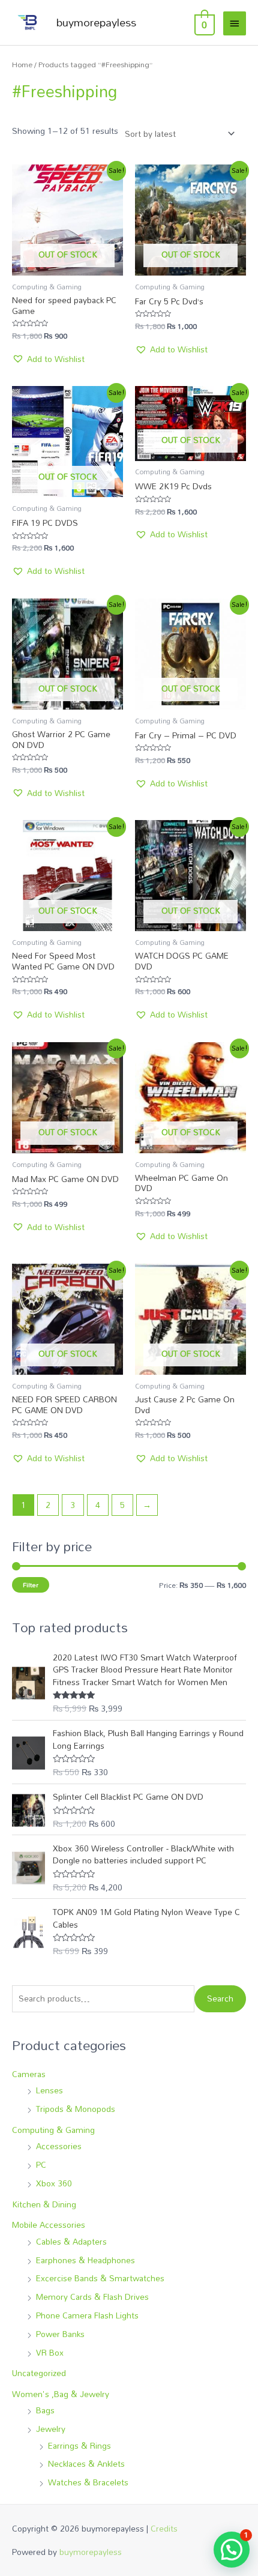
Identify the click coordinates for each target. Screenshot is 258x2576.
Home (22, 65)
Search (220, 1998)
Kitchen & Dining (44, 2204)
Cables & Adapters (71, 2241)
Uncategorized (39, 2373)
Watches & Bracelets (88, 2482)
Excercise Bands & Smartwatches (100, 2278)
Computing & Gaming (53, 2130)
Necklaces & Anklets (86, 2463)
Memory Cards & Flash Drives (92, 2297)
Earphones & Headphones (85, 2260)
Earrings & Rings (79, 2445)
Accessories (59, 2146)
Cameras (29, 2074)
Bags (45, 2410)
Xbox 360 (54, 2183)
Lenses (49, 2090)
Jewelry (51, 2429)
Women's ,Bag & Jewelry (61, 2394)
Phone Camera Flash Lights (87, 2315)
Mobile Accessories (49, 2225)
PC (41, 2164)
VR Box (50, 2352)
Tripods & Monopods (76, 2109)
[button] (48, 359)
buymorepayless (96, 22)
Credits (164, 2528)
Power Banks (60, 2334)
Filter (31, 1585)
